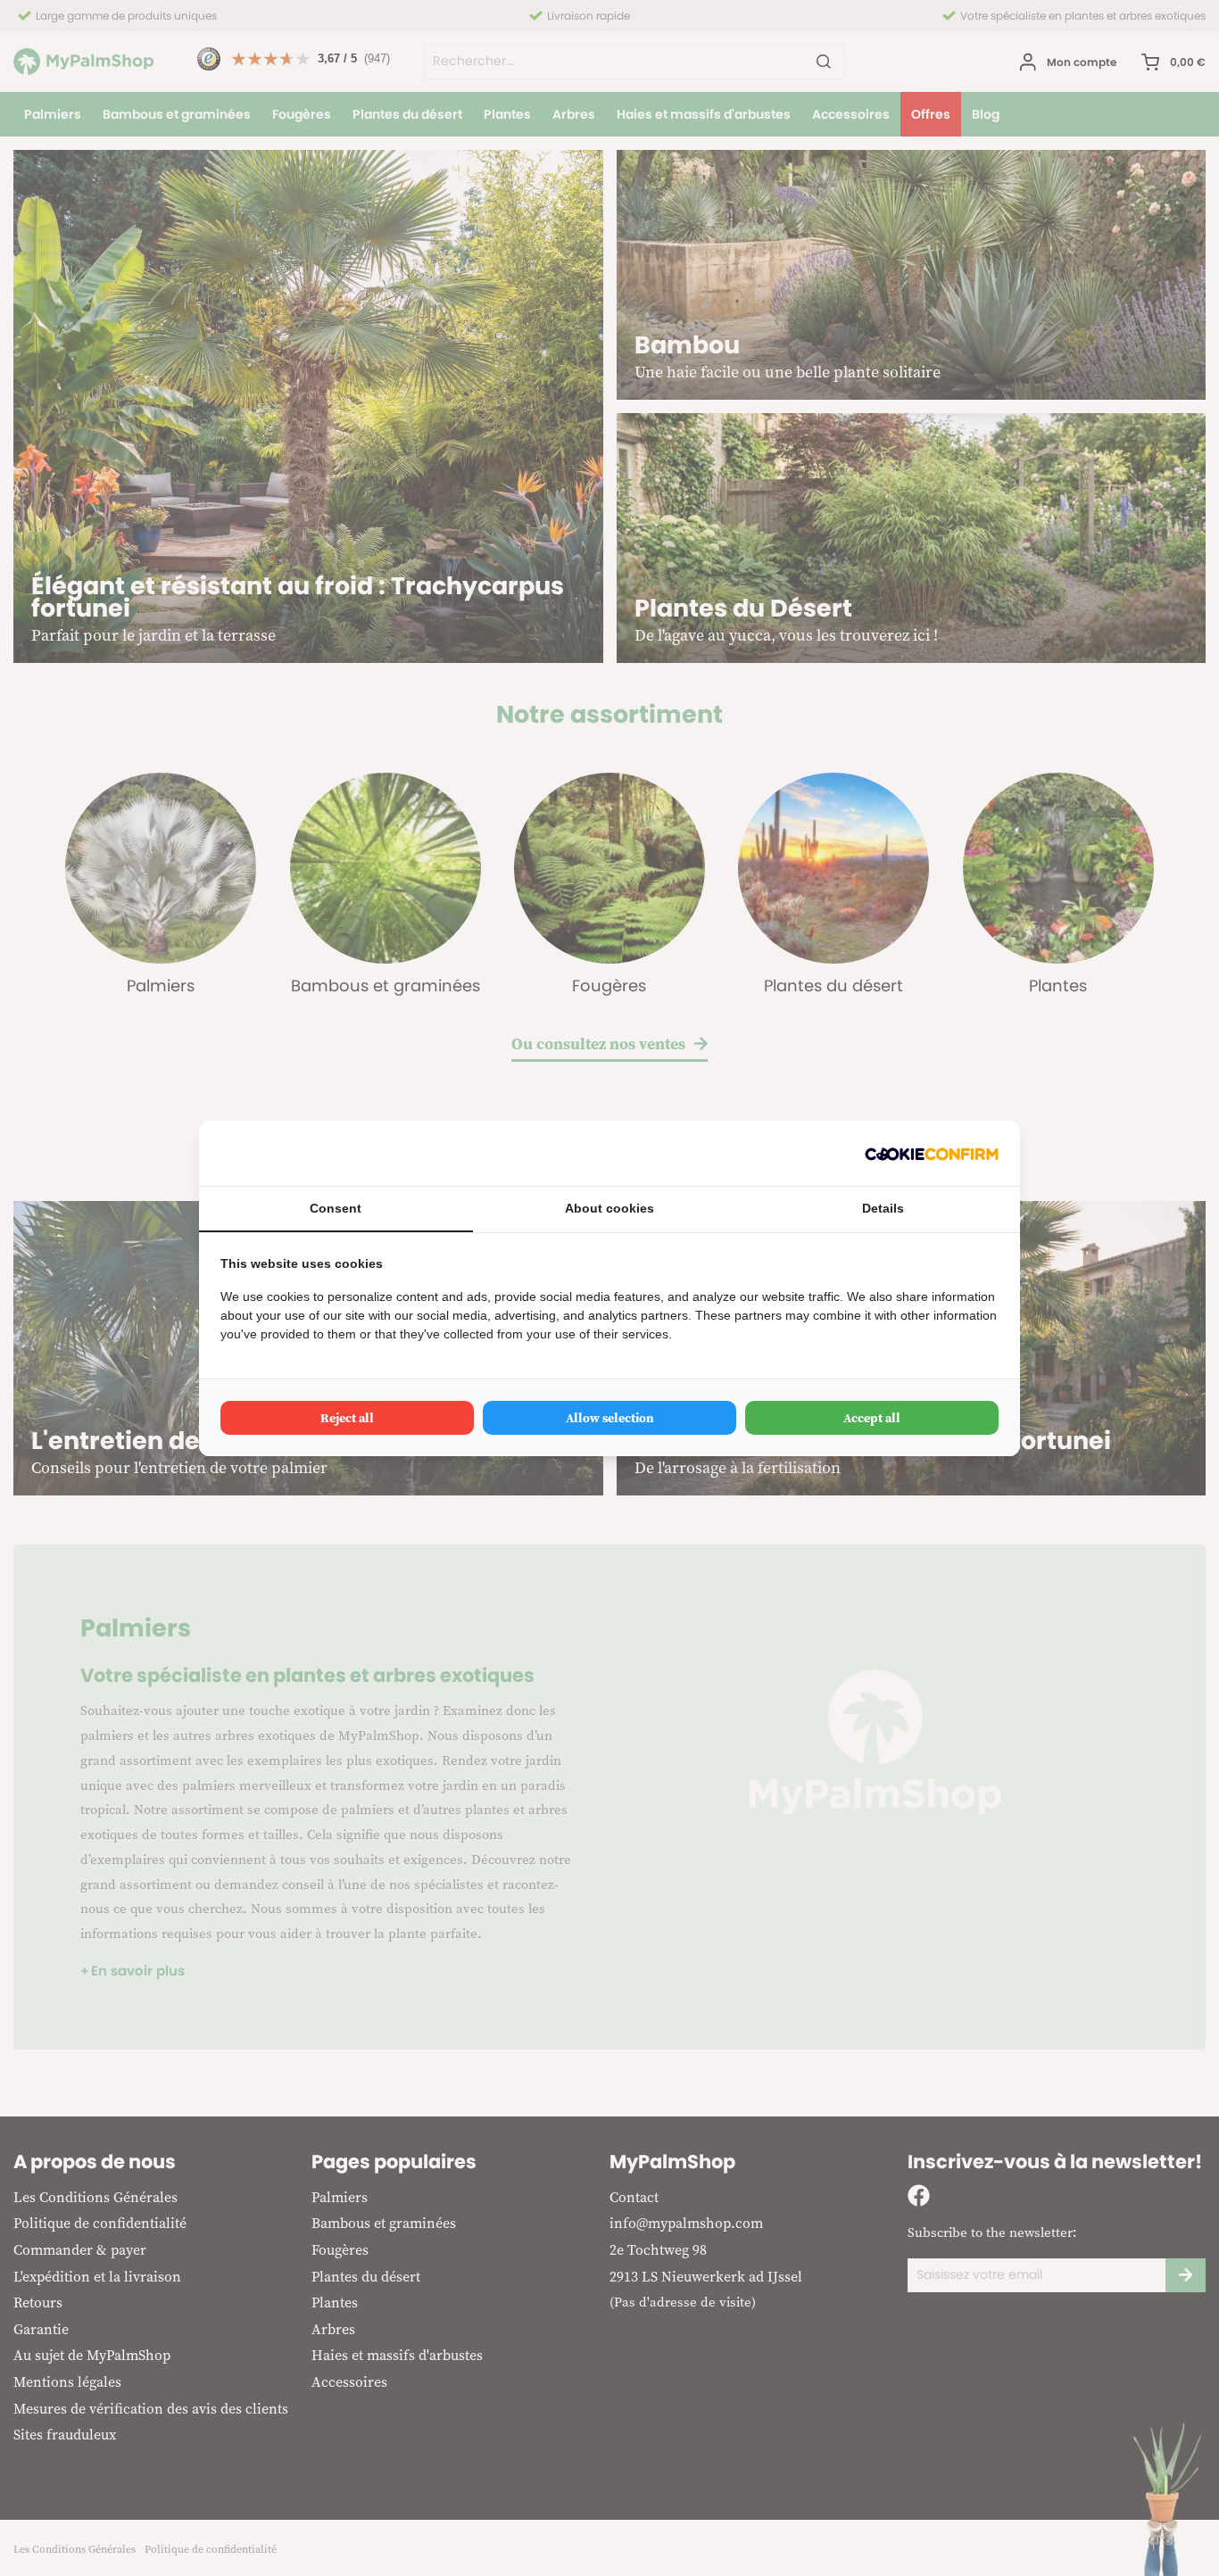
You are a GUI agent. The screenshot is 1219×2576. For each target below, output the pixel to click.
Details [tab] (883, 1208)
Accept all (872, 1418)
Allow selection (610, 1418)
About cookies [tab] (609, 1208)
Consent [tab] (336, 1208)
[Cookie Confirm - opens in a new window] (932, 1153)
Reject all (347, 1418)
